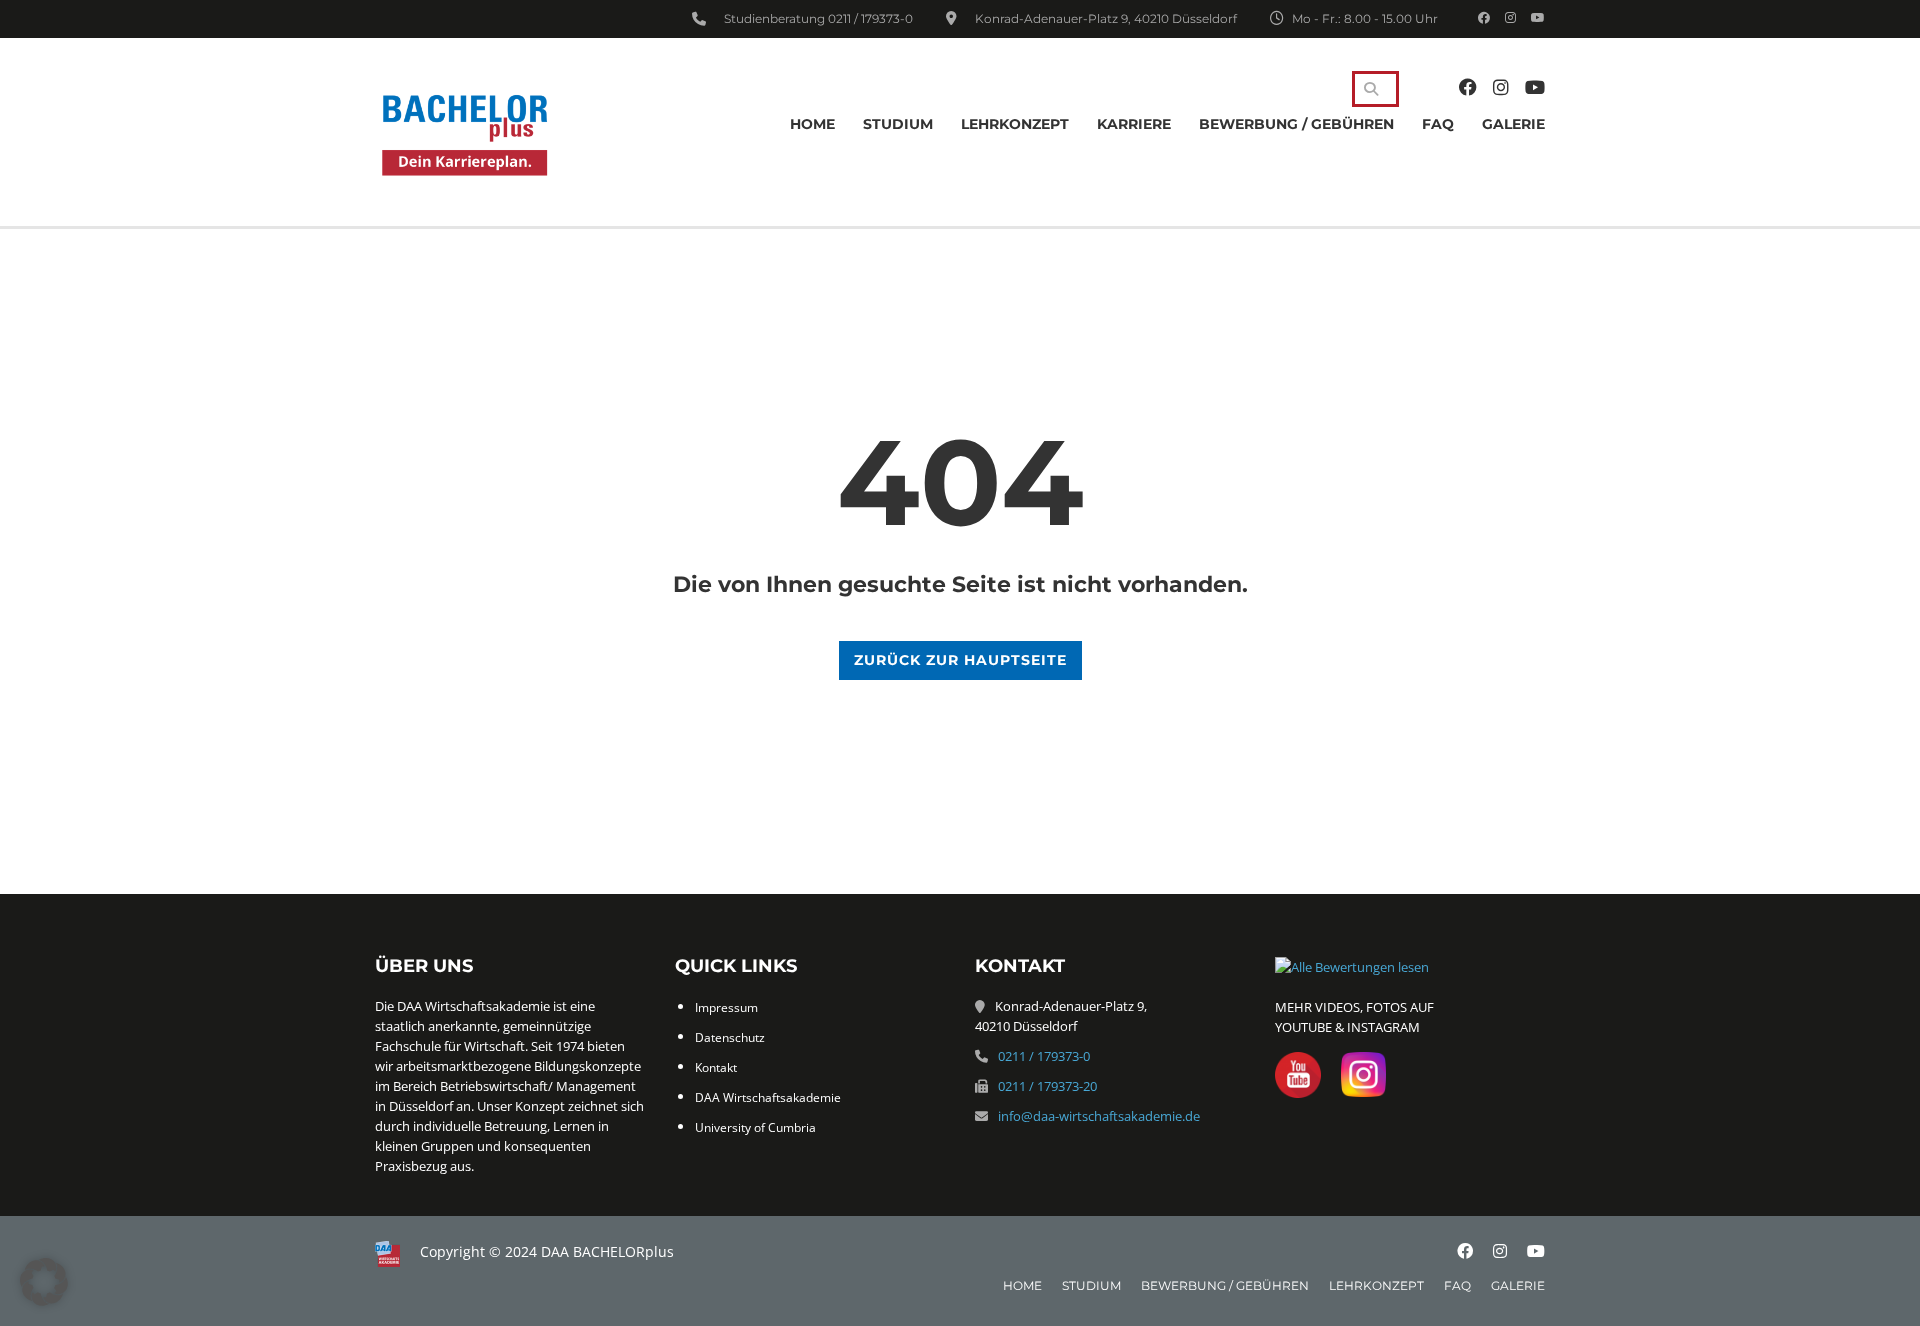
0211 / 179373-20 (1047, 1086)
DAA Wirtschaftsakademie (768, 1097)
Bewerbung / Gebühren (1296, 124)
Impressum (726, 1007)
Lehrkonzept (1015, 124)
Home (812, 124)
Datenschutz (730, 1037)
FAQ (1438, 124)
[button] (44, 1282)
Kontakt (716, 1067)
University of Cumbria (755, 1127)
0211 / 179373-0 (870, 18)
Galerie (1513, 124)
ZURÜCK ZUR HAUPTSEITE (960, 660)
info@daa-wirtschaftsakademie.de (1099, 1116)
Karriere (1134, 124)
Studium (898, 124)
